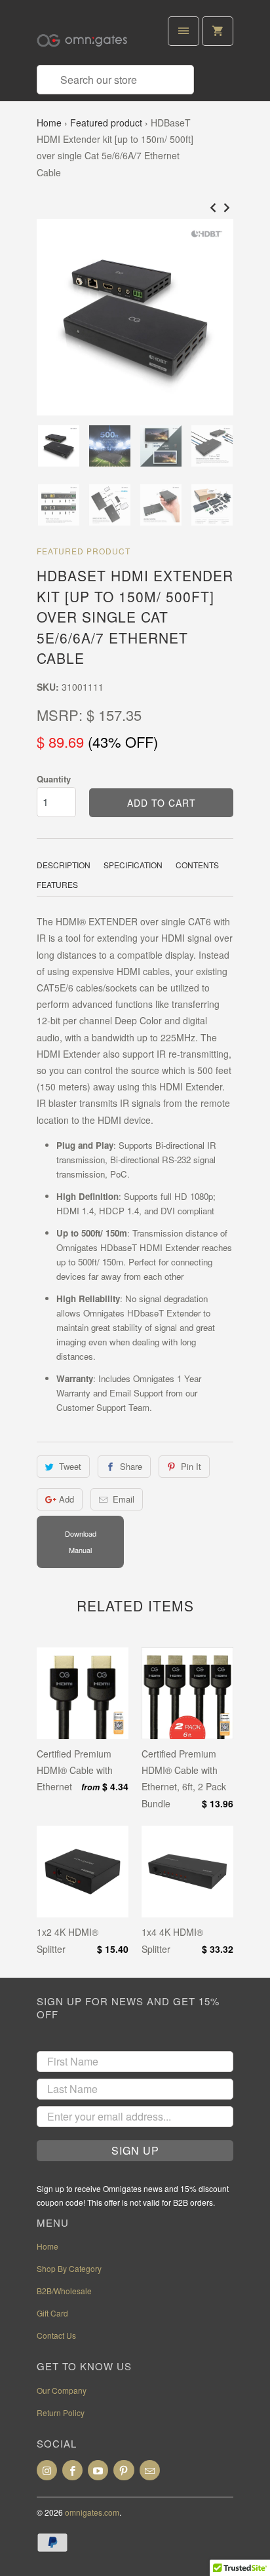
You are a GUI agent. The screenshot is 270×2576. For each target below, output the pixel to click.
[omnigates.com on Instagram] (47, 2470)
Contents (197, 865)
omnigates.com (92, 2512)
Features (57, 884)
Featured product (106, 123)
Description (64, 865)
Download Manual (81, 1542)
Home (49, 123)
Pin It (191, 1466)
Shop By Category (69, 2268)
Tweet (70, 1466)
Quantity (54, 779)
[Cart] (218, 31)
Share (131, 1466)
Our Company (62, 2390)
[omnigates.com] (89, 37)
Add (67, 1499)
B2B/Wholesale (64, 2291)
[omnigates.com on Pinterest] (124, 2470)
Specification (133, 865)
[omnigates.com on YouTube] (98, 2470)
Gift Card (52, 2313)
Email (124, 1499)
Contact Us (56, 2335)
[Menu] (183, 31)
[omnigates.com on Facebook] (72, 2470)
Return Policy (61, 2413)
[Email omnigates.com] (150, 2470)
